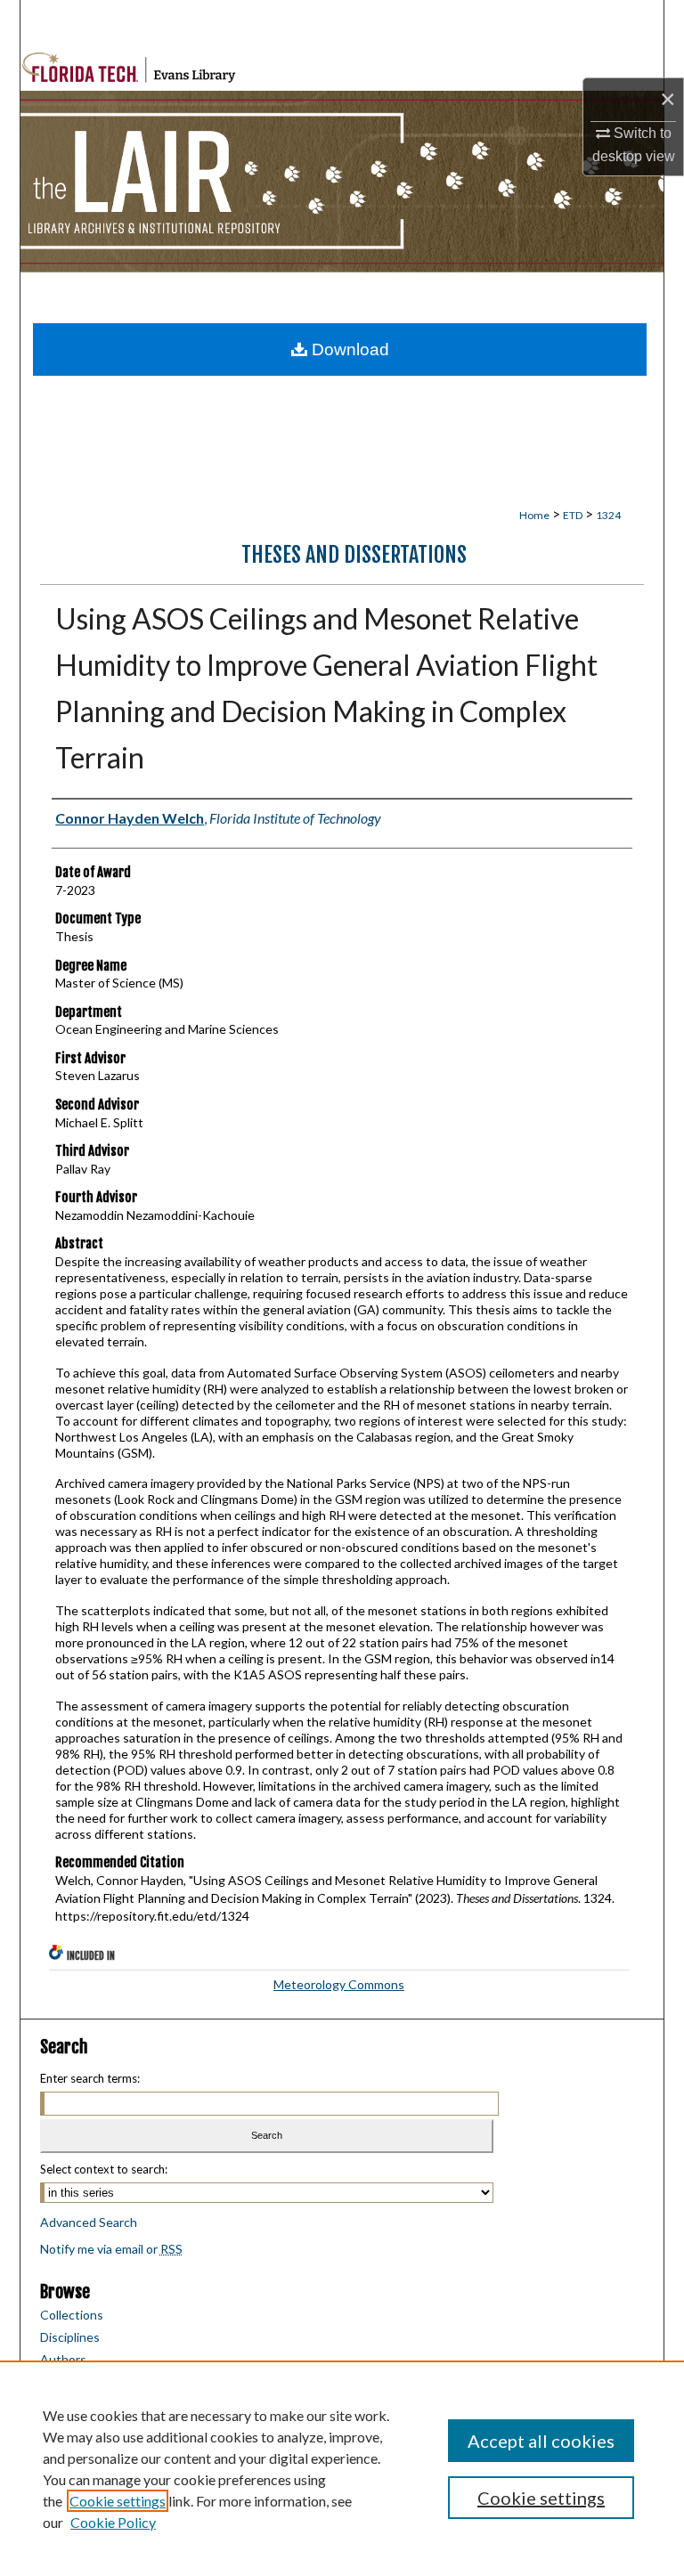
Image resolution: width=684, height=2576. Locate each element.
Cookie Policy (113, 2522)
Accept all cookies (541, 2441)
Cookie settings (118, 2501)
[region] (342, 2468)
